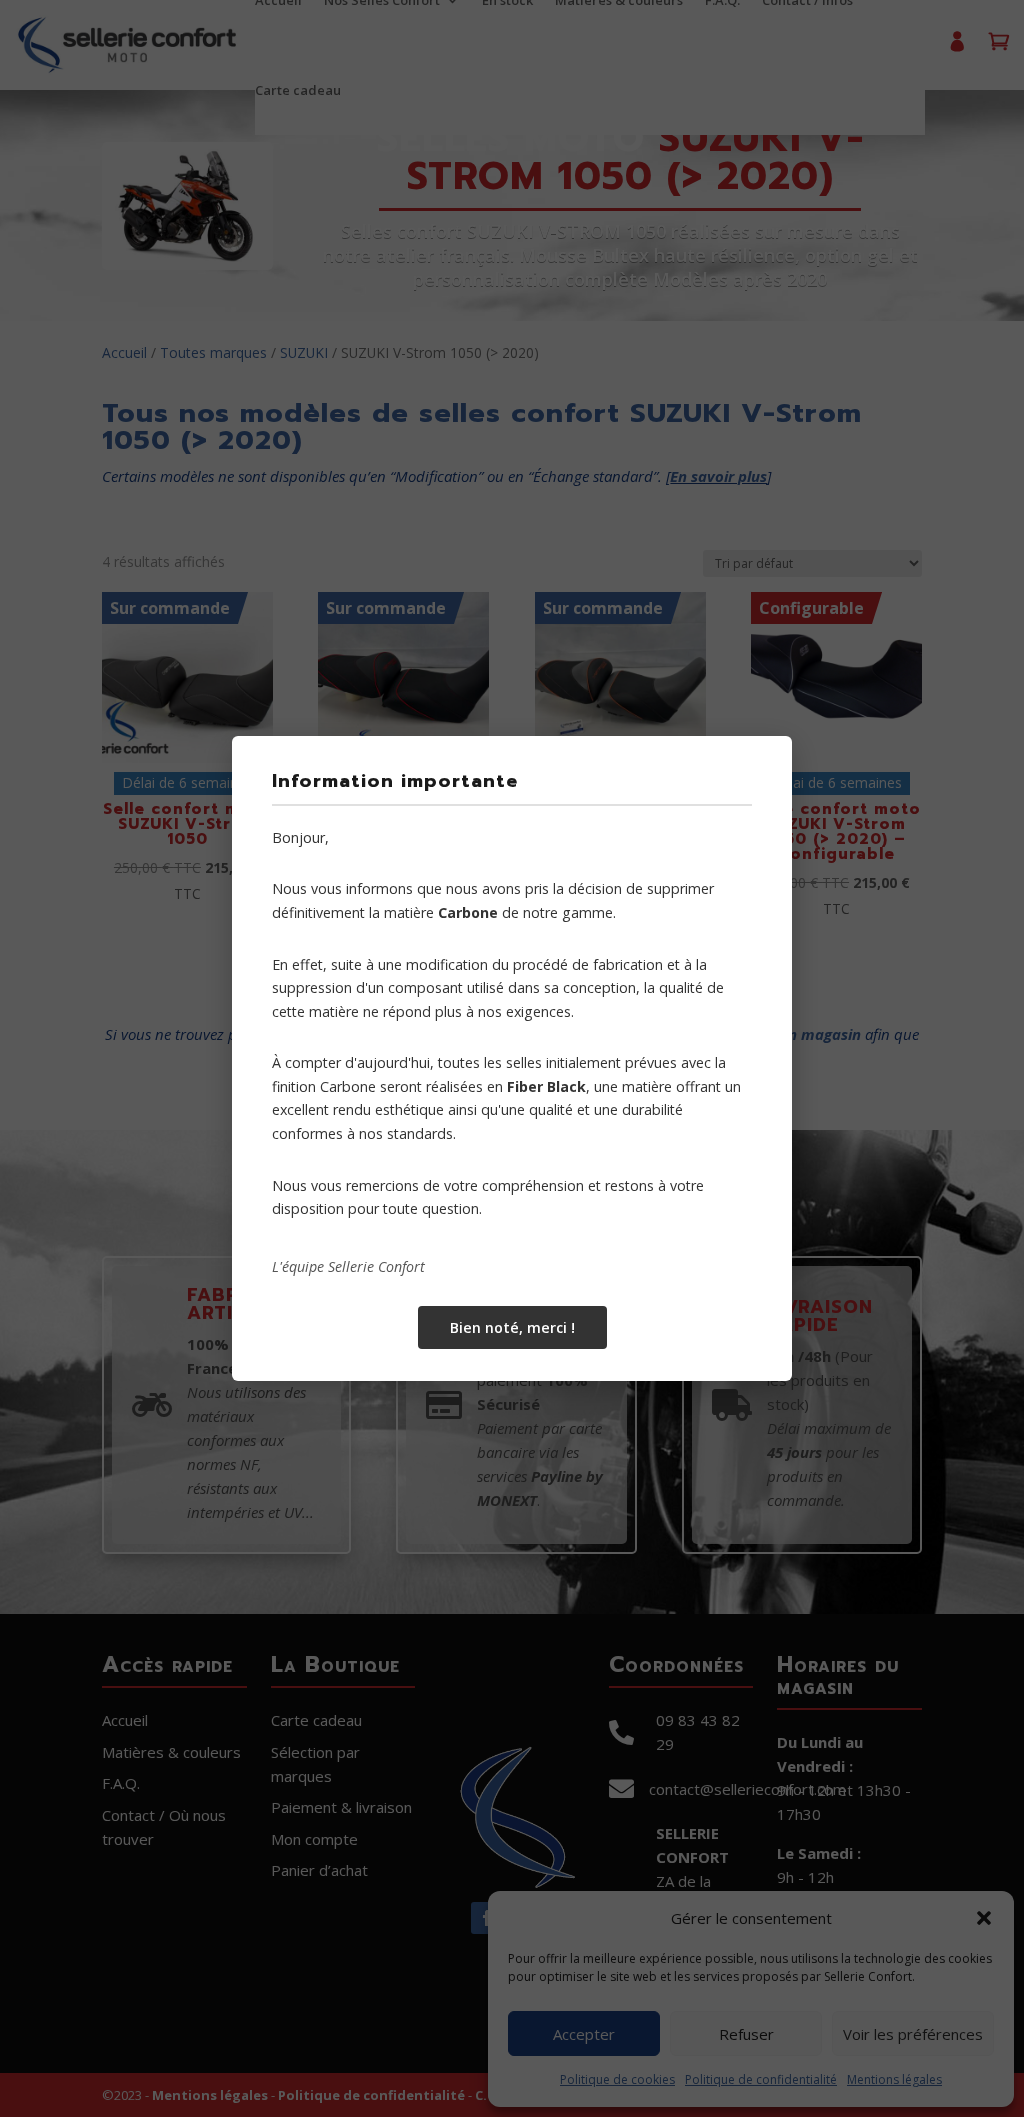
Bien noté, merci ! (512, 1327)
